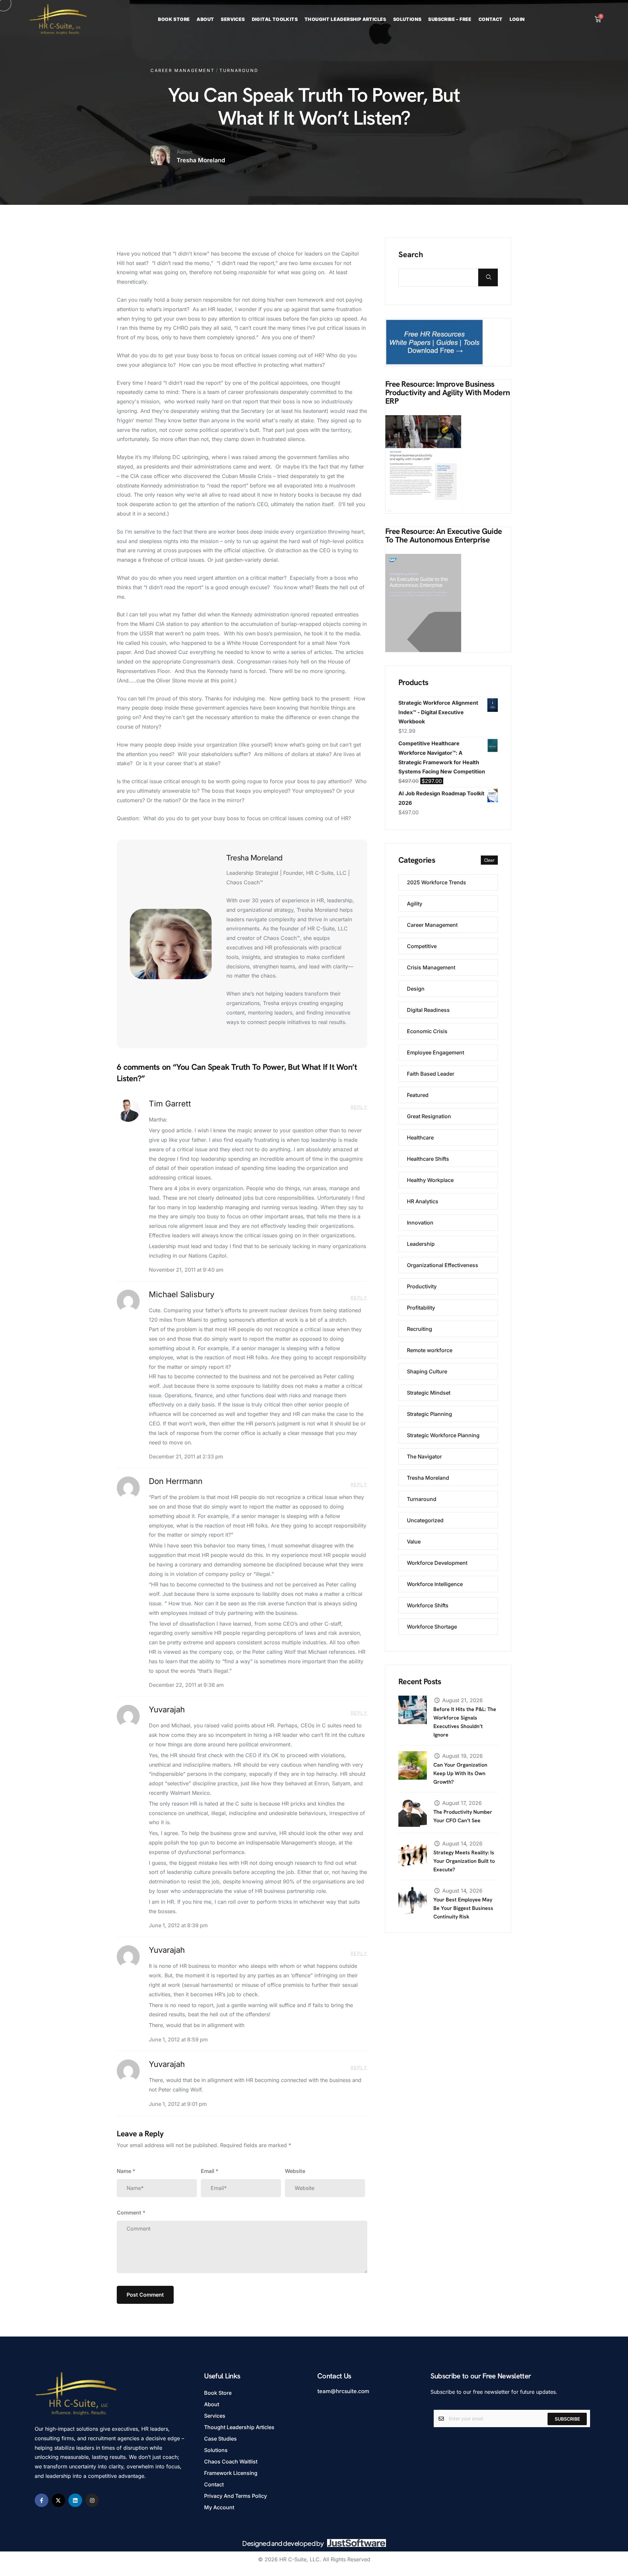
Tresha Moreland (428, 1478)
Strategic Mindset (429, 1393)
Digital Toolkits (275, 19)
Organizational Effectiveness (443, 1265)
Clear (489, 860)
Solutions (407, 19)
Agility (415, 904)
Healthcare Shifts (428, 1159)
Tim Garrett (170, 1104)
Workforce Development (437, 1563)
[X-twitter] (59, 2500)
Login (517, 19)
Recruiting (419, 1329)
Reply (359, 1107)
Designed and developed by (283, 2543)
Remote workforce (430, 1350)
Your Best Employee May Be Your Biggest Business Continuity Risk (463, 1908)
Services (233, 19)
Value (414, 1542)
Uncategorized (425, 1520)
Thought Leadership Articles (345, 19)
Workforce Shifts (428, 1605)
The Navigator (424, 1456)
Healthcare (420, 1138)
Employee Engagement (436, 1052)
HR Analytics (423, 1201)
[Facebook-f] (42, 2500)
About (205, 19)
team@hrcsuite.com (343, 2391)
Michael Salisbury (182, 1294)
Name (126, 2171)
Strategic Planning (429, 1414)
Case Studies (220, 2439)
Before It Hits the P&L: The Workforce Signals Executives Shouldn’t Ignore (465, 1722)
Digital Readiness (428, 1010)
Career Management (182, 70)
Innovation (420, 1223)
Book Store (174, 19)
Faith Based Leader (431, 1074)
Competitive (422, 946)
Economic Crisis (427, 1031)
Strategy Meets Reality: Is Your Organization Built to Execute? (464, 1861)
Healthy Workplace (430, 1180)
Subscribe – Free (450, 19)
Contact (491, 19)
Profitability (421, 1308)
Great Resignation (429, 1116)
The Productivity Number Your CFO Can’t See (463, 1816)
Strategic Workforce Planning (443, 1435)
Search (411, 255)
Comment (131, 2213)
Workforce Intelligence (435, 1584)
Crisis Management (431, 967)
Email (210, 2171)
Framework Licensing (231, 2473)
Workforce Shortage (432, 1627)
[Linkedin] (75, 2500)
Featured (418, 1095)
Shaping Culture (427, 1371)
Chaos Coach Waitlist (231, 2461)
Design (416, 989)
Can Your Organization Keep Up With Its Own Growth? (460, 1773)
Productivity (422, 1286)
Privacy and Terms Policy (235, 2496)
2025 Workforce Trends (436, 882)
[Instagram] (92, 2500)
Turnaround (239, 70)
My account (219, 2507)
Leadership (421, 1244)
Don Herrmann (176, 1481)
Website (295, 2171)
